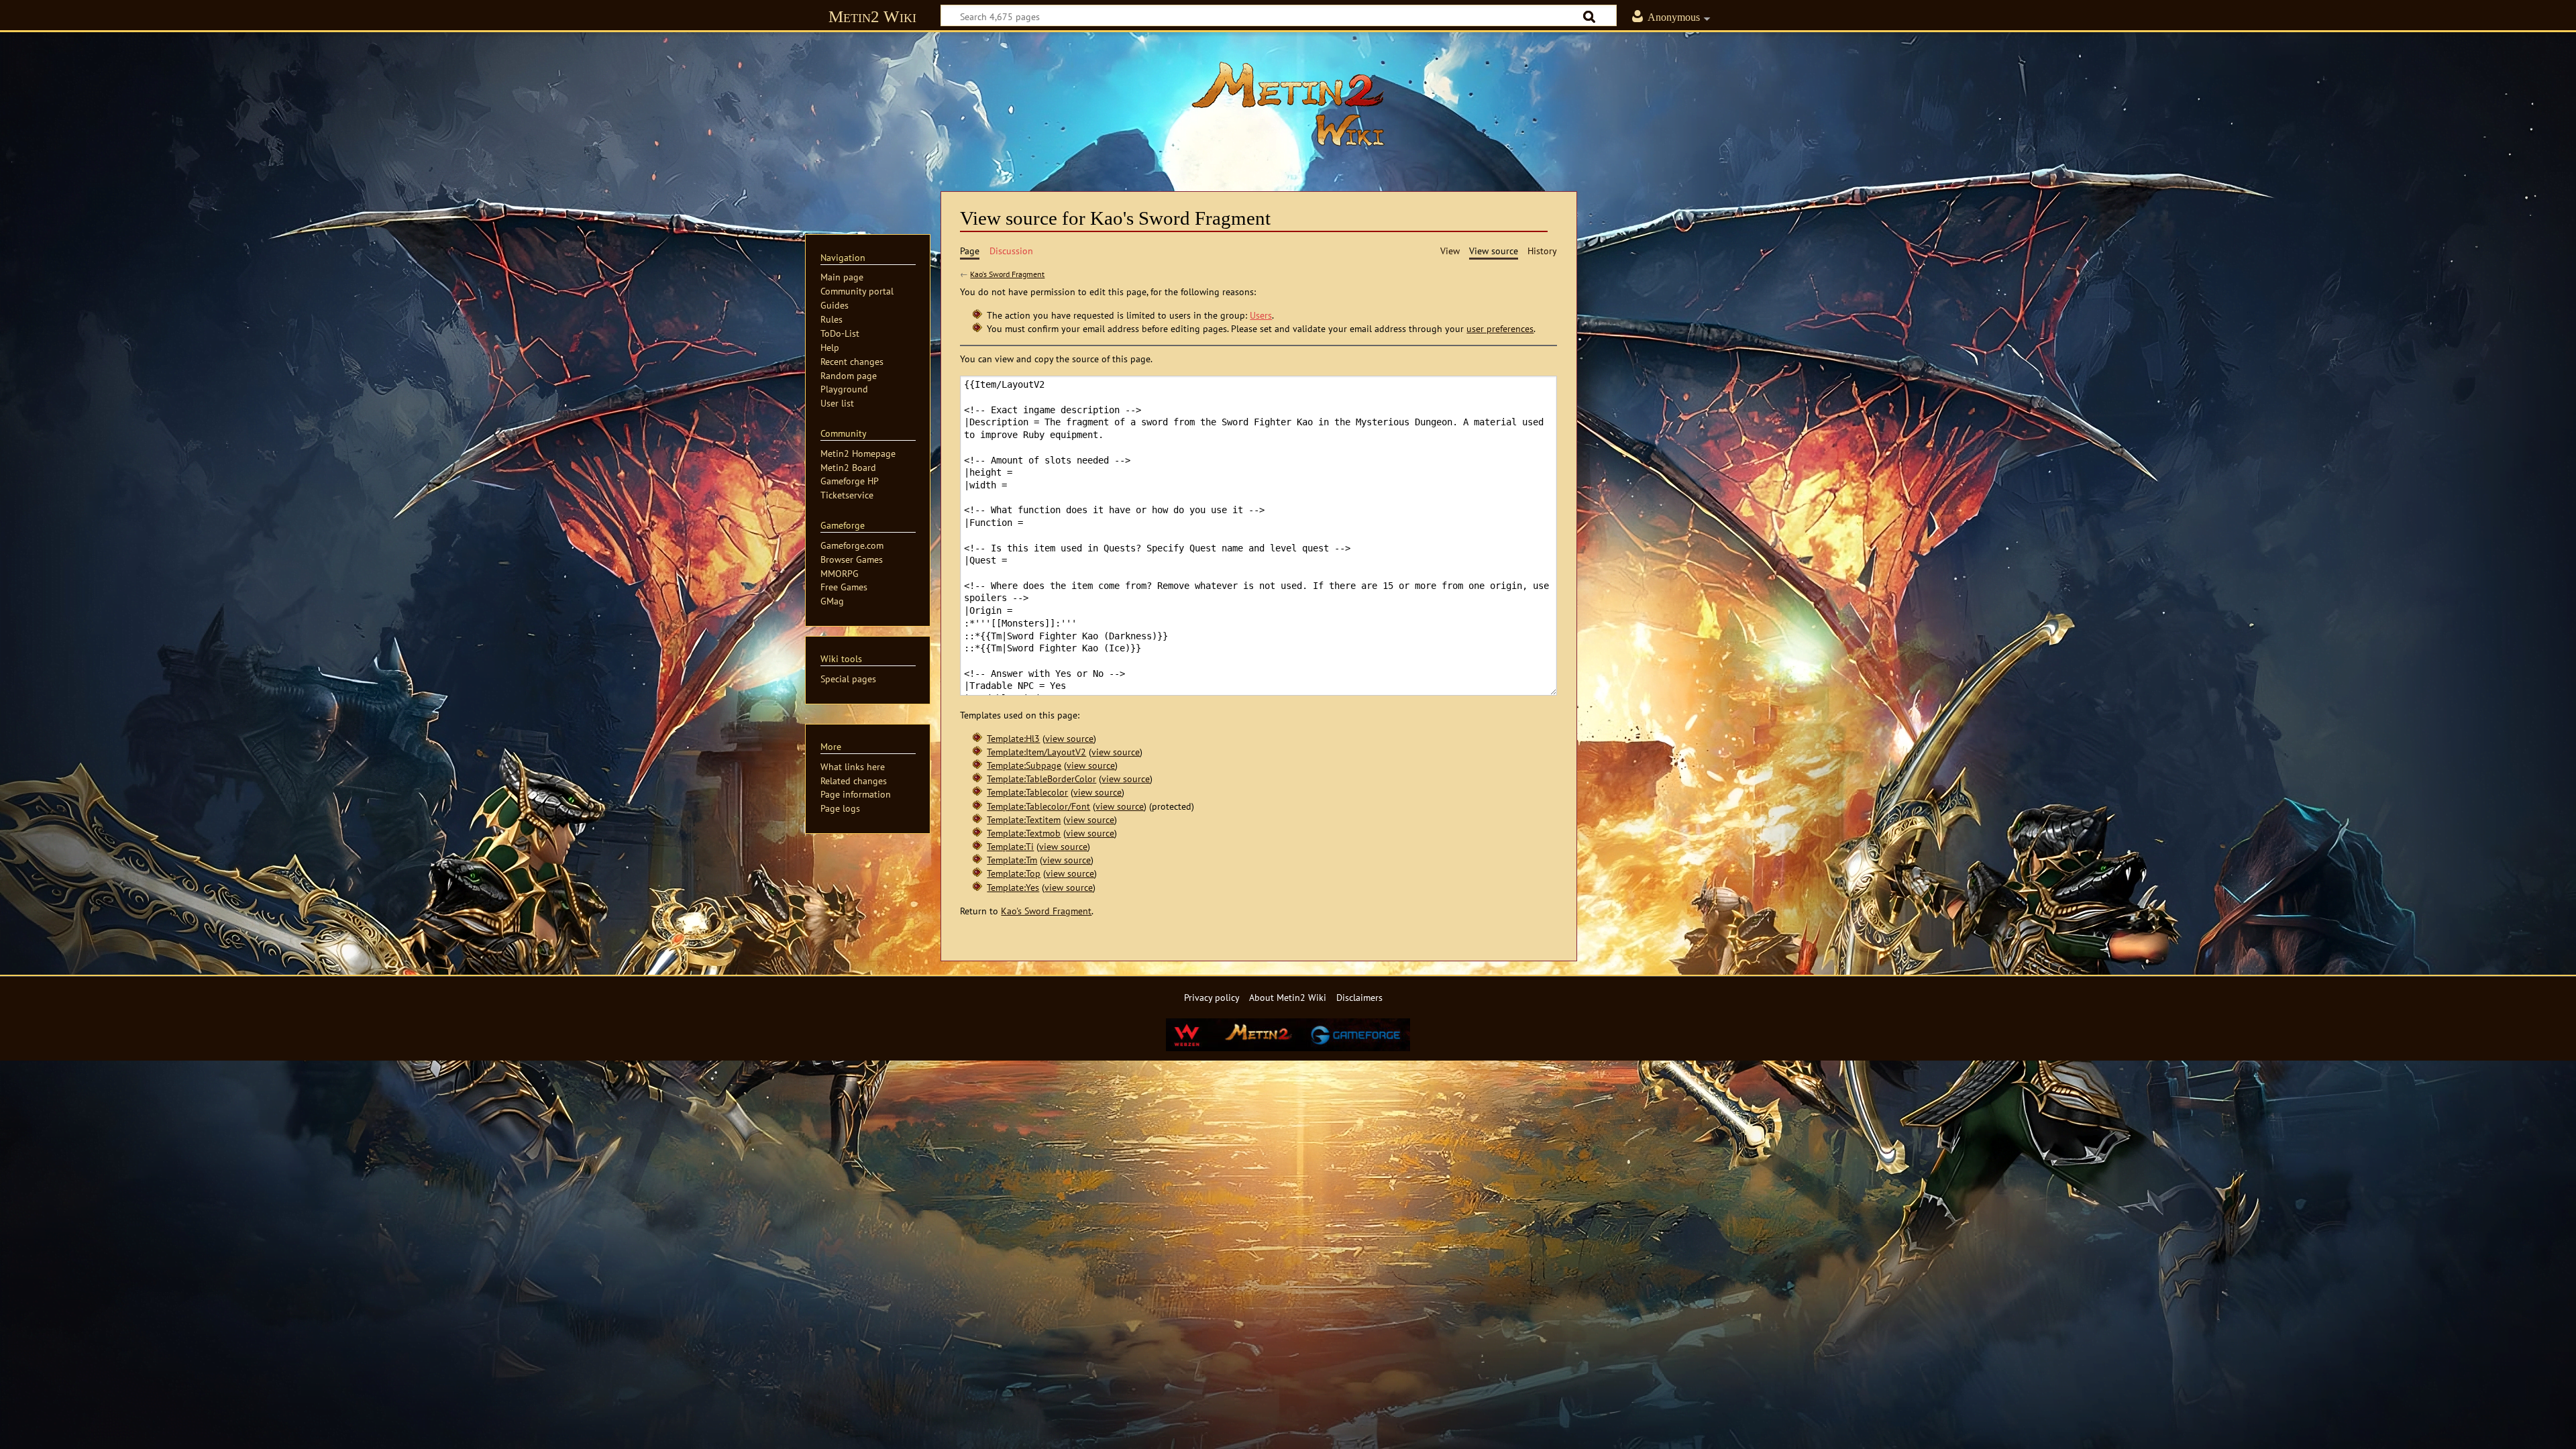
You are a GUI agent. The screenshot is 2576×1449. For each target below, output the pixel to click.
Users (1261, 315)
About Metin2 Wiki (1288, 997)
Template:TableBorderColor (1041, 779)
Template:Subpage (1024, 765)
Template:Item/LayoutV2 (1036, 752)
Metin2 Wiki (872, 16)
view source (1069, 738)
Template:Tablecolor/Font (1038, 806)
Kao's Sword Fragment (1007, 274)
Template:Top (1014, 873)
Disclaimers (1359, 997)
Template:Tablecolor (1027, 792)
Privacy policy (1212, 997)
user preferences (1500, 328)
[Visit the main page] (1288, 104)
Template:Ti (1010, 846)
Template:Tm (1012, 860)
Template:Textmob (1024, 833)
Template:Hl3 (1013, 738)
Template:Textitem (1024, 819)
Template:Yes (1013, 887)
